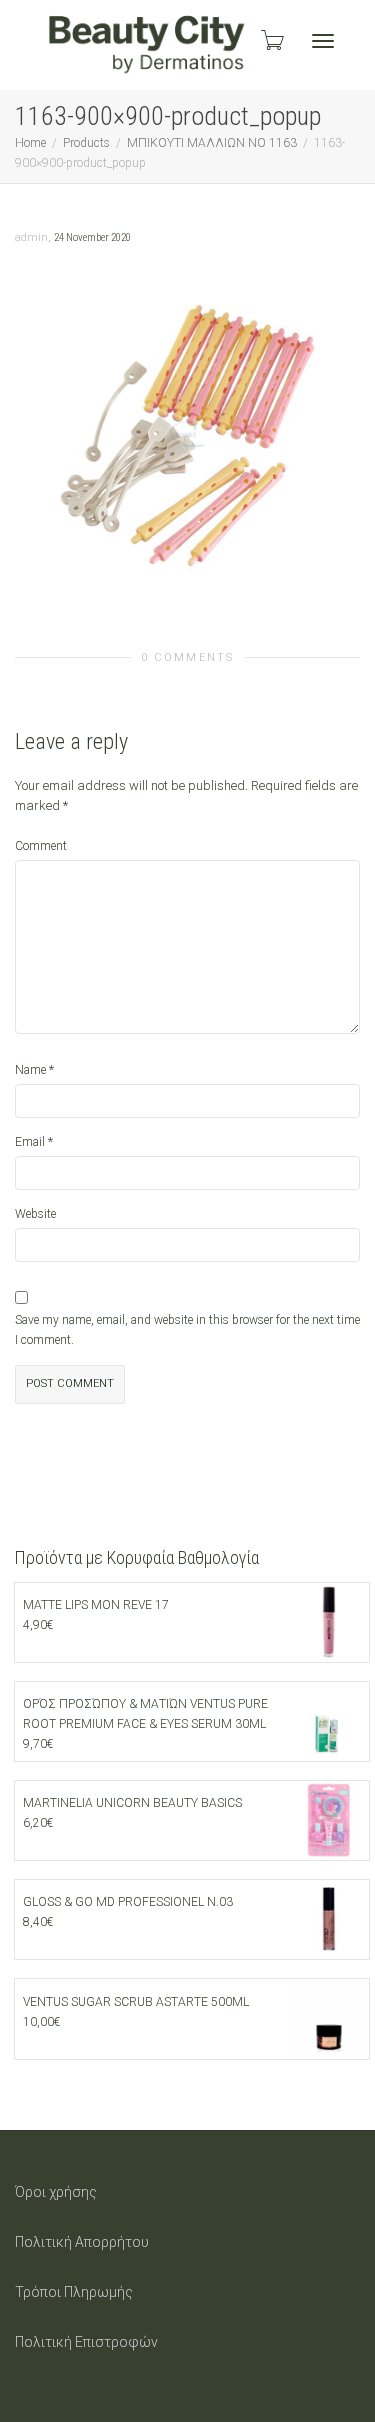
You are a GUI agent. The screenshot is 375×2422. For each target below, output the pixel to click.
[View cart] (271, 40)
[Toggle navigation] (323, 41)
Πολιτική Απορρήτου (82, 2242)
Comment (41, 846)
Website (35, 1214)
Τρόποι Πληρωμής (74, 2292)
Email (30, 1142)
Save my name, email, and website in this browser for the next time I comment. (187, 1330)
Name (30, 1070)
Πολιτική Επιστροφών (86, 2342)
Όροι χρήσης (56, 2192)
